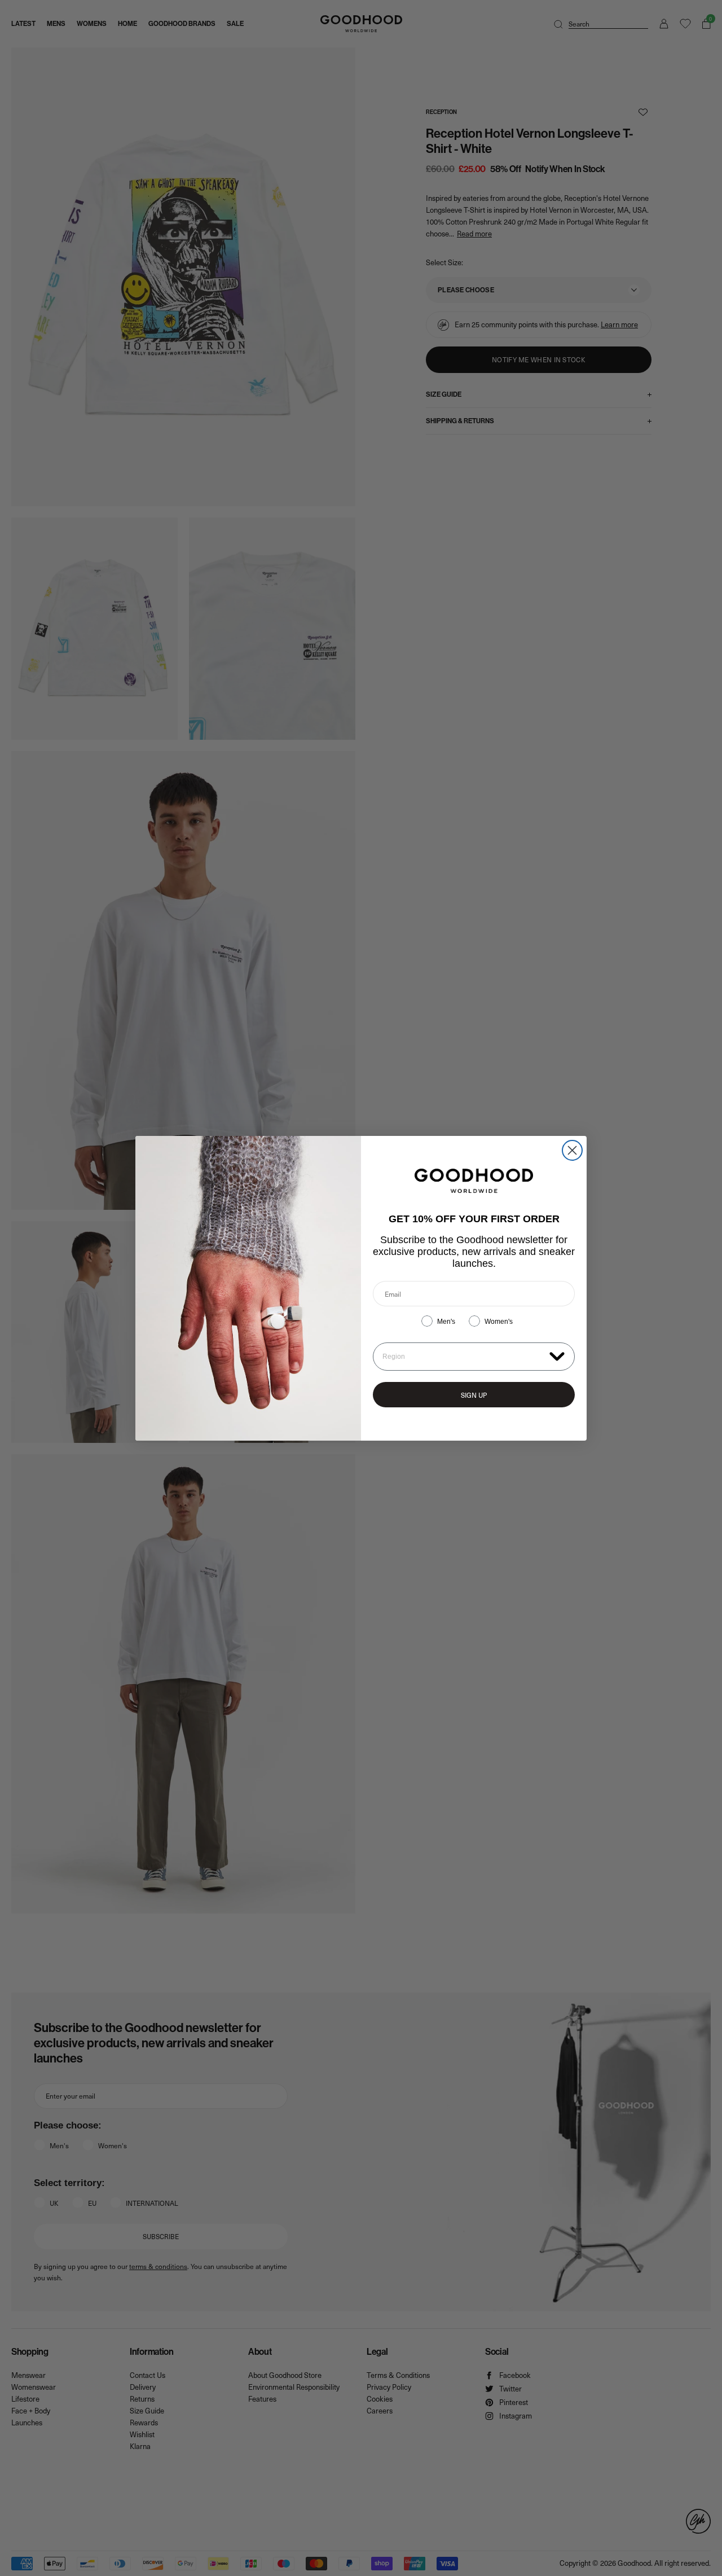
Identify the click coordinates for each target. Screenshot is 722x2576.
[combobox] (463, 1357)
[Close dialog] (572, 1150)
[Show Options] (557, 1356)
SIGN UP (474, 1395)
